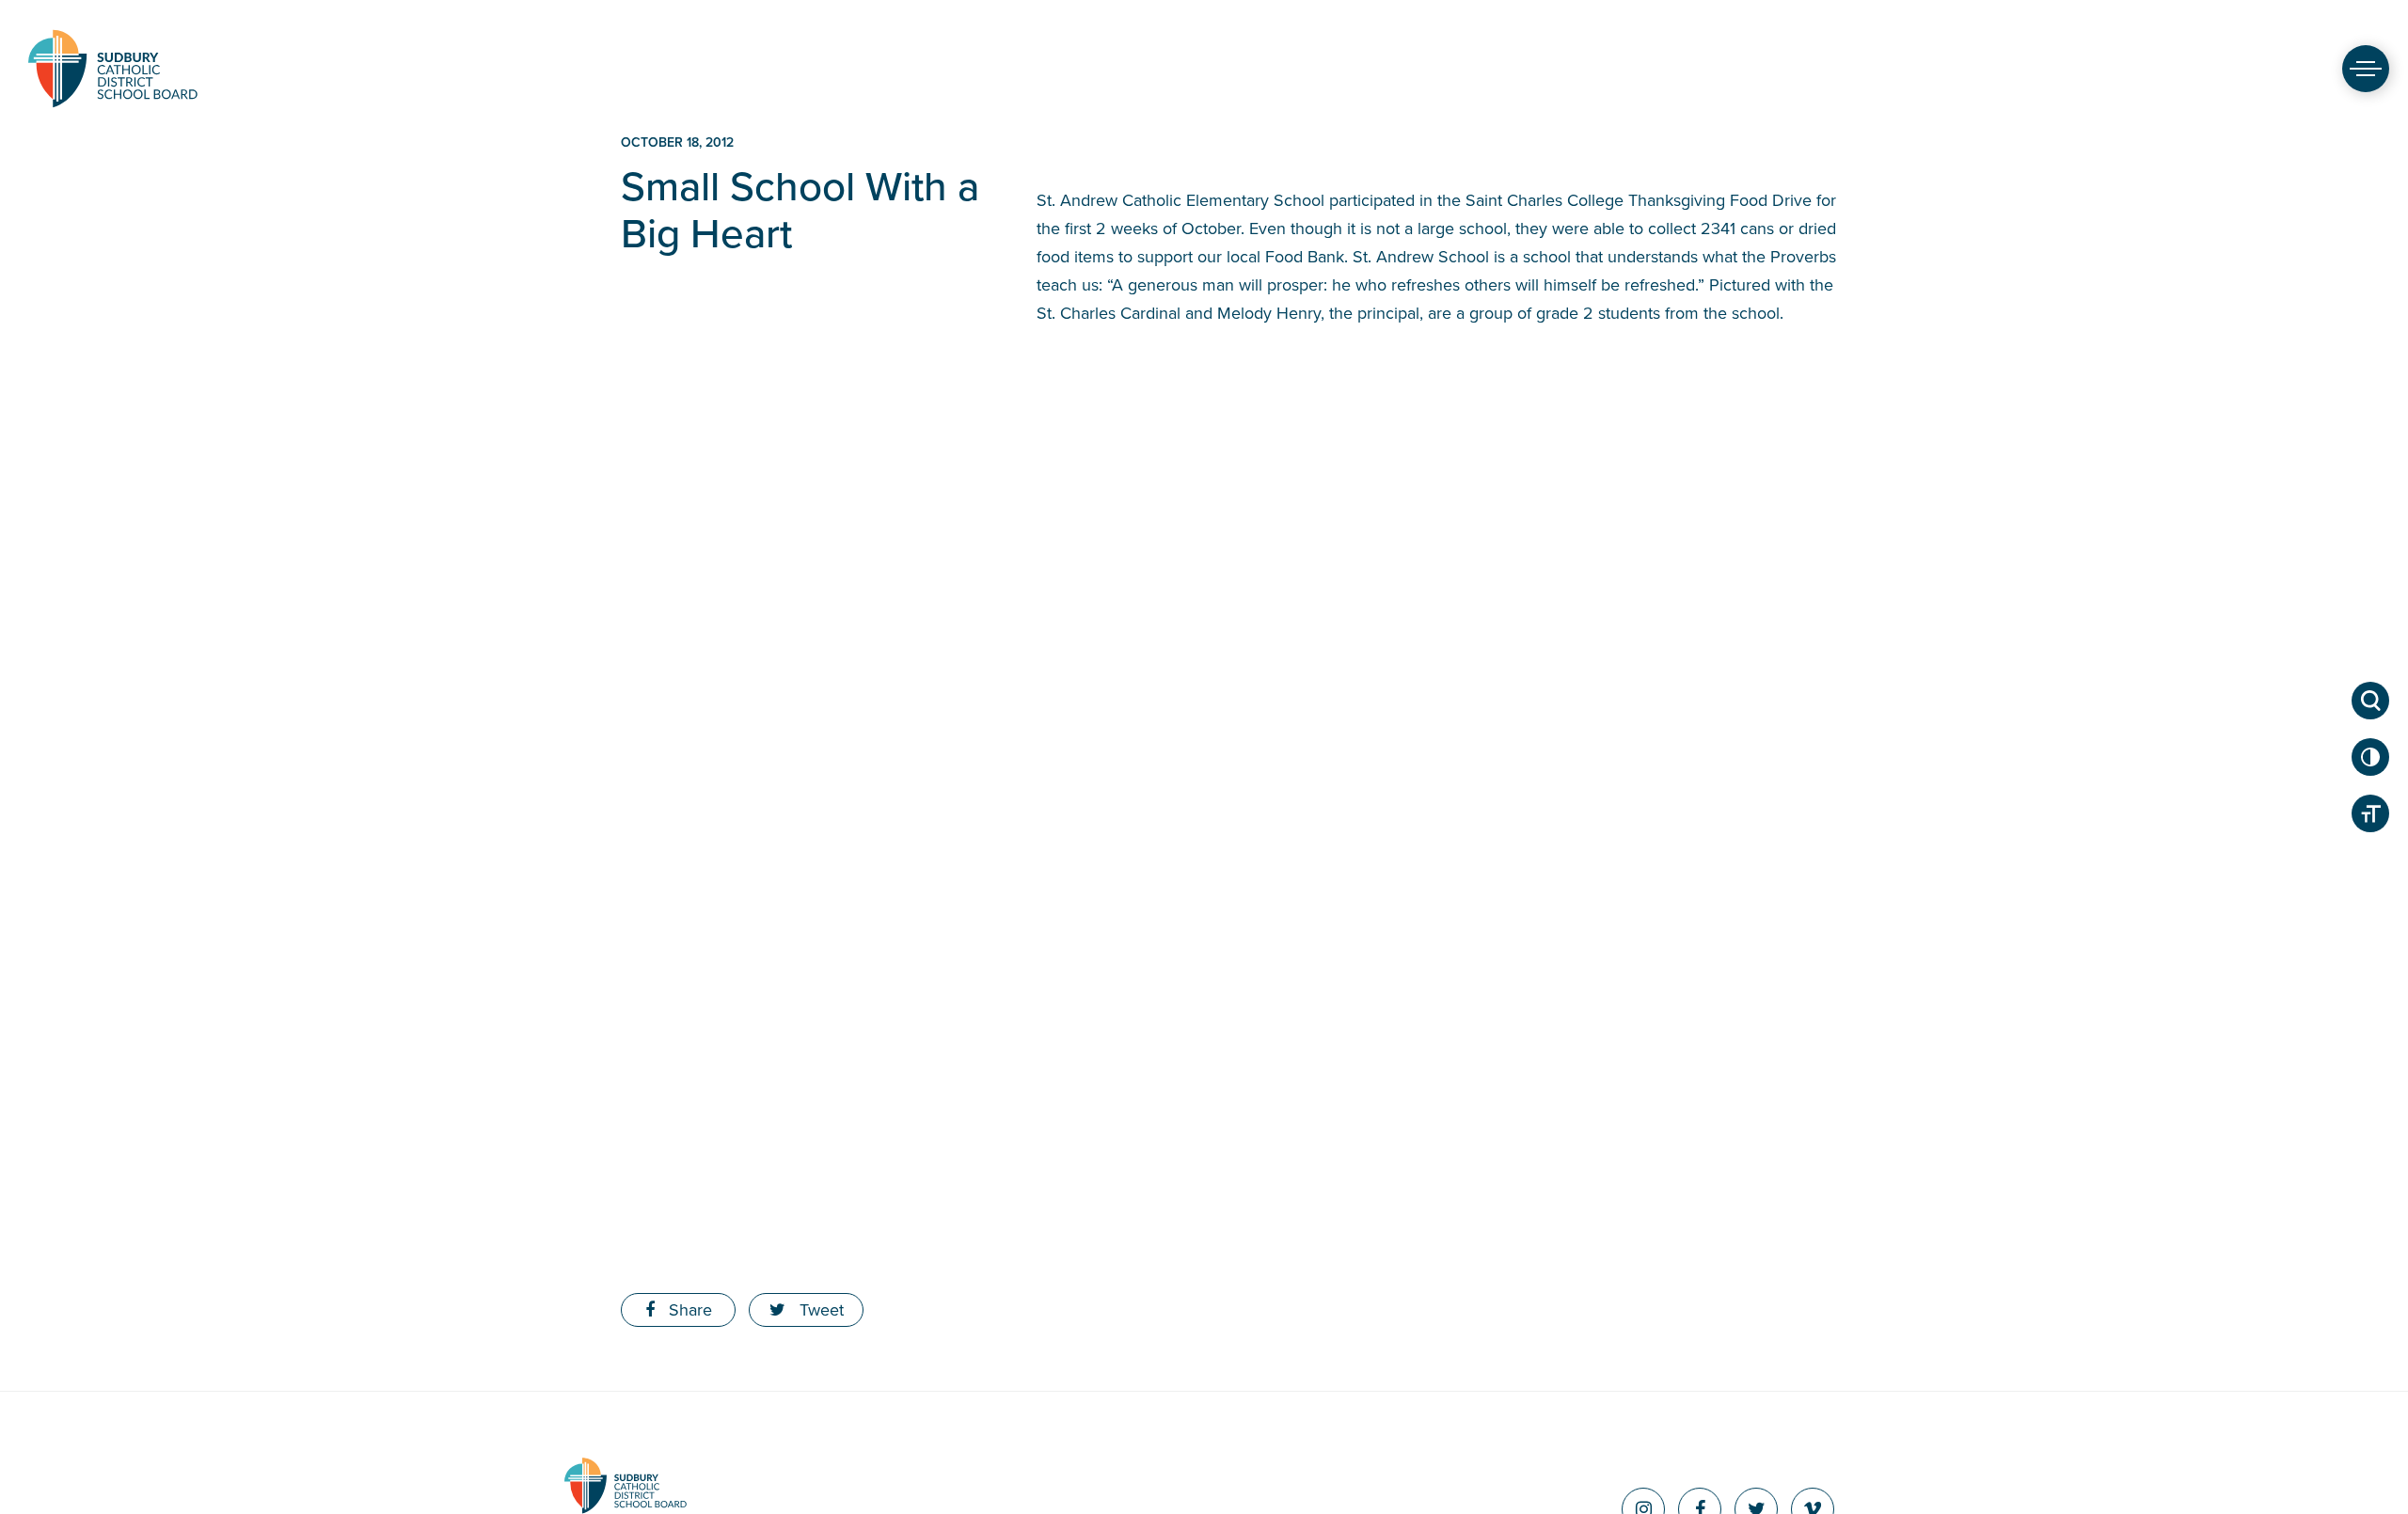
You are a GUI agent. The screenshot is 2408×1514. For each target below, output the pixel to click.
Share (688, 1310)
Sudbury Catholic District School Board (113, 68)
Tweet (819, 1310)
